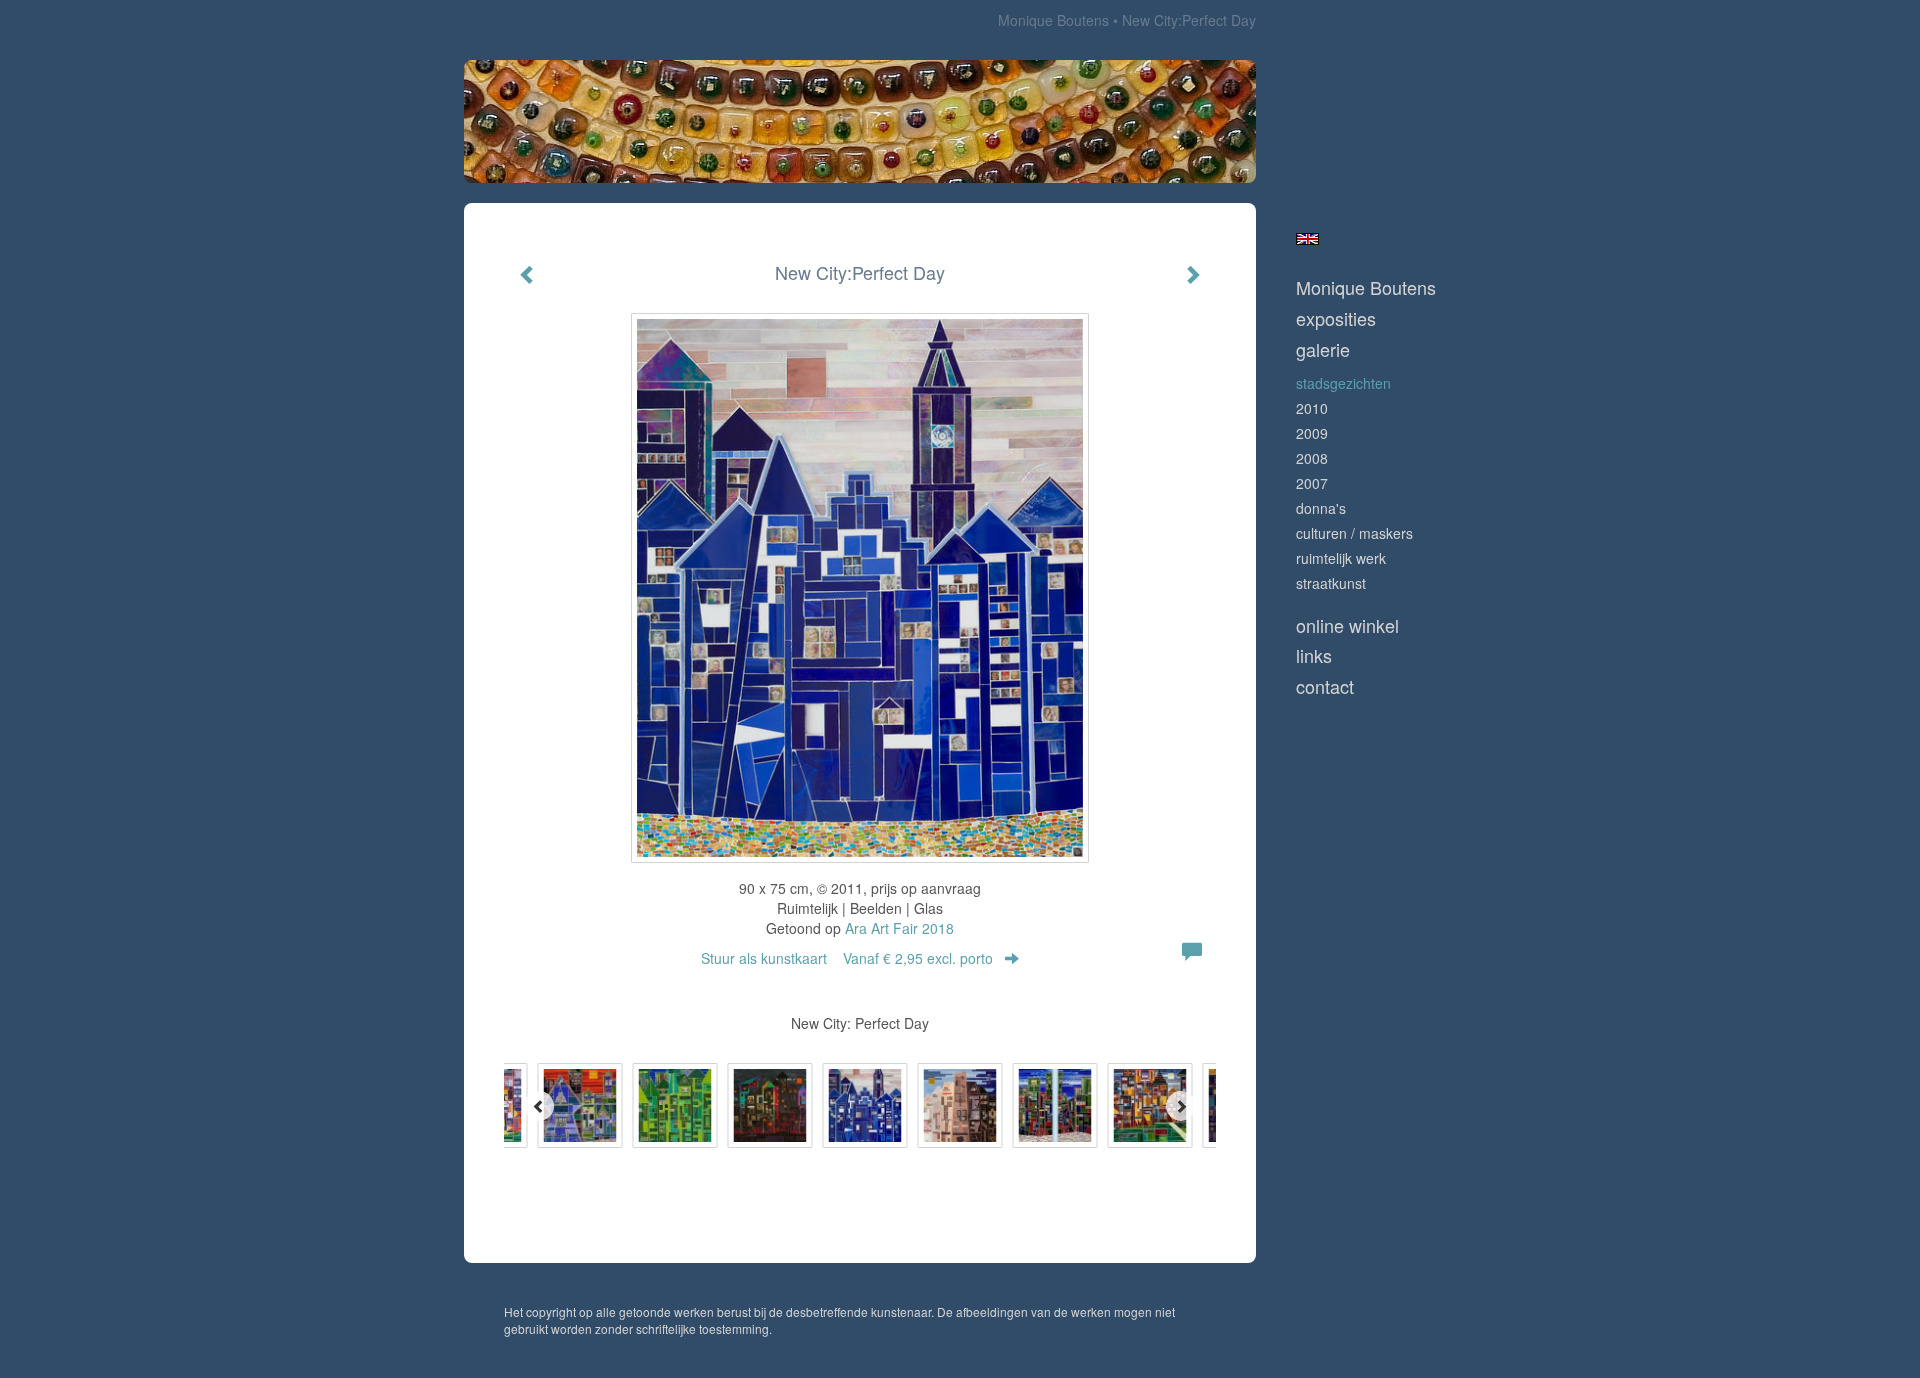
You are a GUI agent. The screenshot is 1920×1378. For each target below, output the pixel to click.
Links (1314, 655)
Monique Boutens (1053, 20)
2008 (1312, 458)
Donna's (1321, 508)
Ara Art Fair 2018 (899, 928)
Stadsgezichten (1343, 383)
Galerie (1323, 349)
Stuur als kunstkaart (847, 958)
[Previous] (539, 1106)
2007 (1312, 483)
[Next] (1181, 1106)
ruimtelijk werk (1341, 558)
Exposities (1336, 318)
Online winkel (1347, 625)
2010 (1312, 408)
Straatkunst (1331, 583)
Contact (1325, 686)
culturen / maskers (1354, 533)
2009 (1312, 433)
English (1307, 239)
